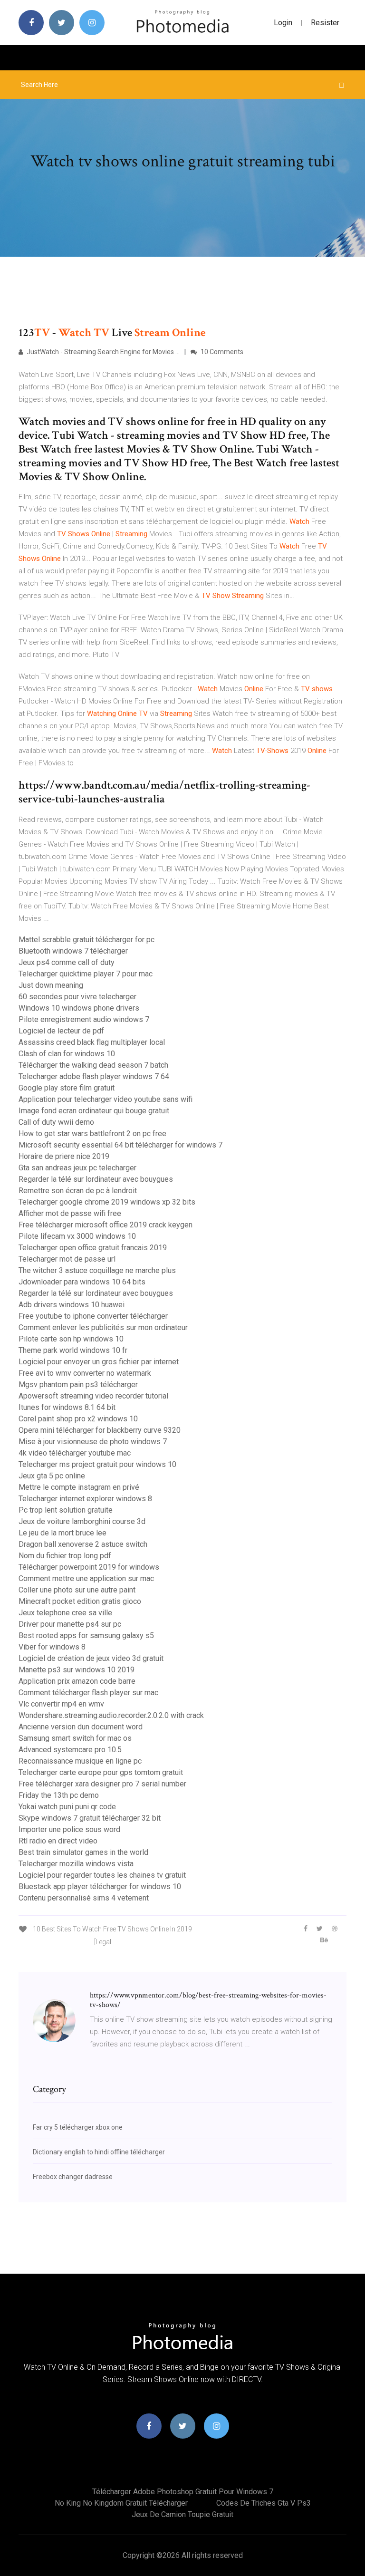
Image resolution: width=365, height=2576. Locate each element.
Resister (325, 23)
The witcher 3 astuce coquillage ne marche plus (97, 1270)
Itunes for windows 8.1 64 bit (67, 1407)
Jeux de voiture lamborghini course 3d (82, 1521)
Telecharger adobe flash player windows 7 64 (94, 1076)
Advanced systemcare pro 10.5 (70, 1750)
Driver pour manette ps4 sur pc (70, 1624)
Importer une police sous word (69, 1829)
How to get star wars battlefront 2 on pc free (92, 1134)
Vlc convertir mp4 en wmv (61, 1704)
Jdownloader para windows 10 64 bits (82, 1282)
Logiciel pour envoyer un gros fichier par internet (99, 1362)
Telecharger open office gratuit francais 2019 (93, 1248)
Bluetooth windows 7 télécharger (73, 951)
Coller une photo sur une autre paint (77, 1590)
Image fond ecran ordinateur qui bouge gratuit (94, 1111)
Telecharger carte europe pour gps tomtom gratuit (101, 1772)
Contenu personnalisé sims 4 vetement (84, 1898)
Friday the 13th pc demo (59, 1795)
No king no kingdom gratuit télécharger (121, 2503)
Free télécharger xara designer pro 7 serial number (102, 1784)
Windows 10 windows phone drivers (79, 1008)
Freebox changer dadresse (73, 2177)
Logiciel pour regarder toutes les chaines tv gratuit (102, 1875)
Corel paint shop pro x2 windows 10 (78, 1419)
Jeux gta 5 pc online (52, 1476)
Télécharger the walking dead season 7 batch (93, 1065)
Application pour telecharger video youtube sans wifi (106, 1099)
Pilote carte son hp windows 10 (71, 1339)
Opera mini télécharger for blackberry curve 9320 (100, 1430)
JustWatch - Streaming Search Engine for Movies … (102, 352)
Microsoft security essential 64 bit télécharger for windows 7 (120, 1145)
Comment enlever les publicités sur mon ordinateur (103, 1327)
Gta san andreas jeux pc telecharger (77, 1168)
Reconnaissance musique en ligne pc (80, 1761)
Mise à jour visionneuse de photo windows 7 (93, 1442)
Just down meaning (51, 985)
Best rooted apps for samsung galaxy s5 (86, 1635)
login (283, 23)
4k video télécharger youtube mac (75, 1453)
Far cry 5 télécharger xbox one (78, 2127)
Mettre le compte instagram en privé (79, 1487)
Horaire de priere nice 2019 (64, 1156)
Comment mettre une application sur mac (86, 1578)
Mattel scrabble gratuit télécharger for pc (86, 940)
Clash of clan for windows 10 (67, 1054)
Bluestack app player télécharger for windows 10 (100, 1886)
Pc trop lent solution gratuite (66, 1510)
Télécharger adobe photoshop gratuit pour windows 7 (183, 2492)
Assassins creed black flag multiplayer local (92, 1042)
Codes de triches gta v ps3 (264, 2503)
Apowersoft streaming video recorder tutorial (93, 1396)
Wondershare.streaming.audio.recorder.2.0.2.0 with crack (111, 1715)
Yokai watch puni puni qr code (67, 1807)
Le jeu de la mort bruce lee (62, 1533)
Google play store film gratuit (67, 1088)
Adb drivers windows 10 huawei (72, 1305)
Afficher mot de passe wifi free (70, 1213)
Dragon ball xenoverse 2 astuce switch (83, 1544)
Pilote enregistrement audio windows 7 (84, 1019)
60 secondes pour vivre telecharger (77, 997)
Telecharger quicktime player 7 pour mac (86, 974)
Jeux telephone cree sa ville (65, 1613)
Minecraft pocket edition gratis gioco (80, 1601)
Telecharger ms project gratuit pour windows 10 (97, 1464)
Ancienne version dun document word (81, 1727)
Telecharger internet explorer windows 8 (85, 1499)
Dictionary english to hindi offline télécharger (99, 2152)
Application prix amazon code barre (77, 1681)
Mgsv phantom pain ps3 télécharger (78, 1384)
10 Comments (221, 352)
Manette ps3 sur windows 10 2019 (77, 1670)
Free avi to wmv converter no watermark (85, 1373)
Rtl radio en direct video (58, 1841)
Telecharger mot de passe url (67, 1259)
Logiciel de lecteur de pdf (61, 1031)
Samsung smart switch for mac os (75, 1738)
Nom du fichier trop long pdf (65, 1556)
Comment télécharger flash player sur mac (88, 1693)
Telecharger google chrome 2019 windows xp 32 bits (107, 1202)
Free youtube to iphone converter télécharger (93, 1316)
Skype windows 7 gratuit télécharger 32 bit (90, 1818)
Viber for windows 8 (52, 1647)
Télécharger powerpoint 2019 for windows (89, 1567)
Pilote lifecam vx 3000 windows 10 (77, 1236)
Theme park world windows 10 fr (73, 1350)
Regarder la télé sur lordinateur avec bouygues (96, 1179)
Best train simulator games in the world (83, 1852)
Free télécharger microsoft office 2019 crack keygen (106, 1225)
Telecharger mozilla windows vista (76, 1864)
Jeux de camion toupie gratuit (182, 2514)
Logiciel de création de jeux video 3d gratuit (91, 1658)
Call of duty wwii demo (56, 1122)
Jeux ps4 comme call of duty (67, 962)
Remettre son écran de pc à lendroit (78, 1191)
